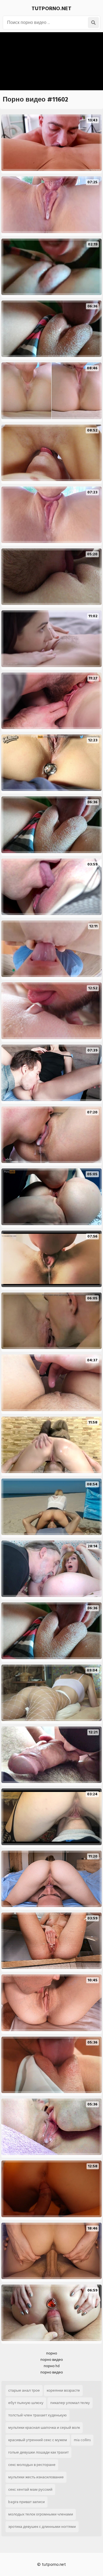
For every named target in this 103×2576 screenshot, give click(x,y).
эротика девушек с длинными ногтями (42, 2527)
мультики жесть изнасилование (36, 2477)
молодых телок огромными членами (41, 2514)
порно (52, 2353)
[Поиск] (93, 23)
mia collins (82, 2440)
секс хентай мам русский (30, 2489)
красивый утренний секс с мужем (38, 2440)
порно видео (52, 2360)
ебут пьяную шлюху (26, 2403)
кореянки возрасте (63, 2390)
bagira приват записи (27, 2502)
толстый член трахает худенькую (37, 2415)
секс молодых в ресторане (32, 2465)
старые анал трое (24, 2390)
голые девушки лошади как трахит (38, 2452)
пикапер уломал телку (70, 2403)
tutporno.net (51, 9)
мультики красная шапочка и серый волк (44, 2428)
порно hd (52, 2366)
